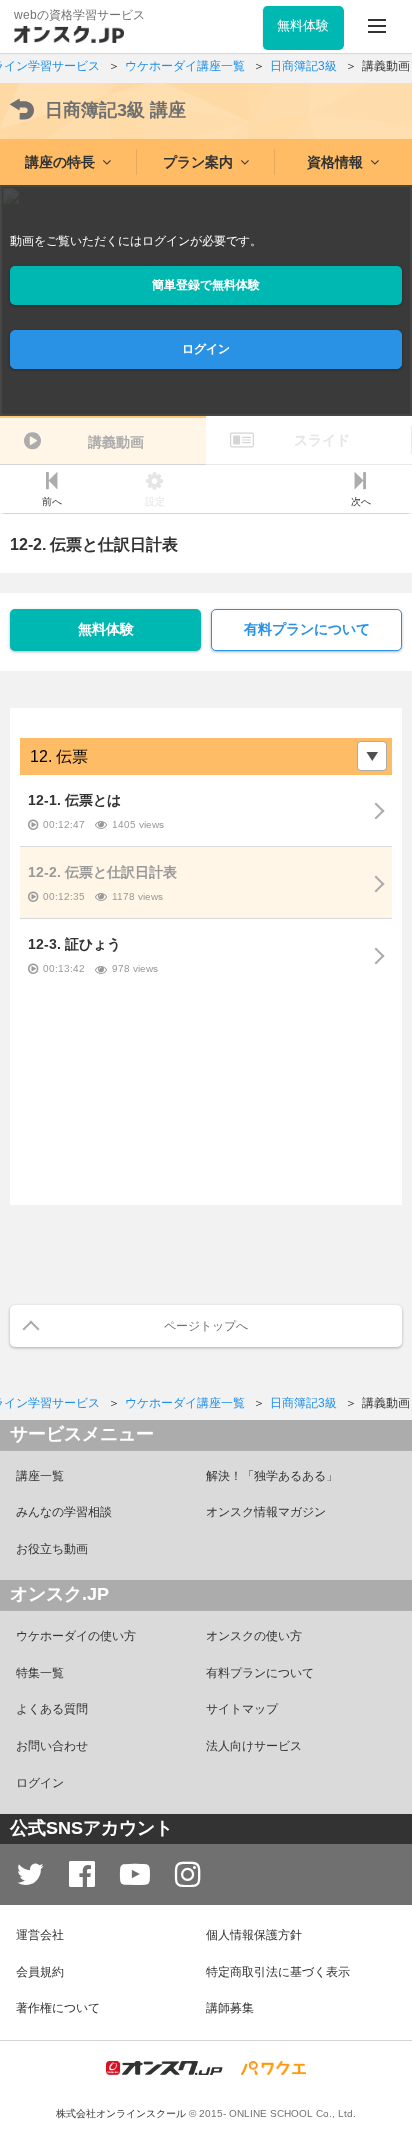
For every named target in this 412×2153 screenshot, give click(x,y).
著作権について (58, 2008)
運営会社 (40, 1935)
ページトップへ (206, 1326)
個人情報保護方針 (254, 1935)
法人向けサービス (254, 1746)
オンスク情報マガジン (266, 1512)
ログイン (206, 349)
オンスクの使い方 (254, 1636)
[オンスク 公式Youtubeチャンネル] (135, 1874)
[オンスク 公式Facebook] (82, 1874)
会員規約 (40, 1972)
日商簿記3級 (115, 110)
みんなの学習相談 (64, 1512)
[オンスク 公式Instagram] (188, 1874)
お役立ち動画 (52, 1549)
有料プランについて (307, 629)
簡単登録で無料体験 (206, 285)
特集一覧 (40, 1673)
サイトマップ (242, 1709)
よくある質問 (52, 1709)
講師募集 (230, 2008)
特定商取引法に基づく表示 (278, 1972)
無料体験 (106, 629)
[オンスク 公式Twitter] (30, 1874)
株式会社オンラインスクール (121, 2113)
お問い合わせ (52, 1746)
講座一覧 (40, 1476)
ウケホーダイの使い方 (76, 1636)
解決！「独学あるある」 (272, 1476)
